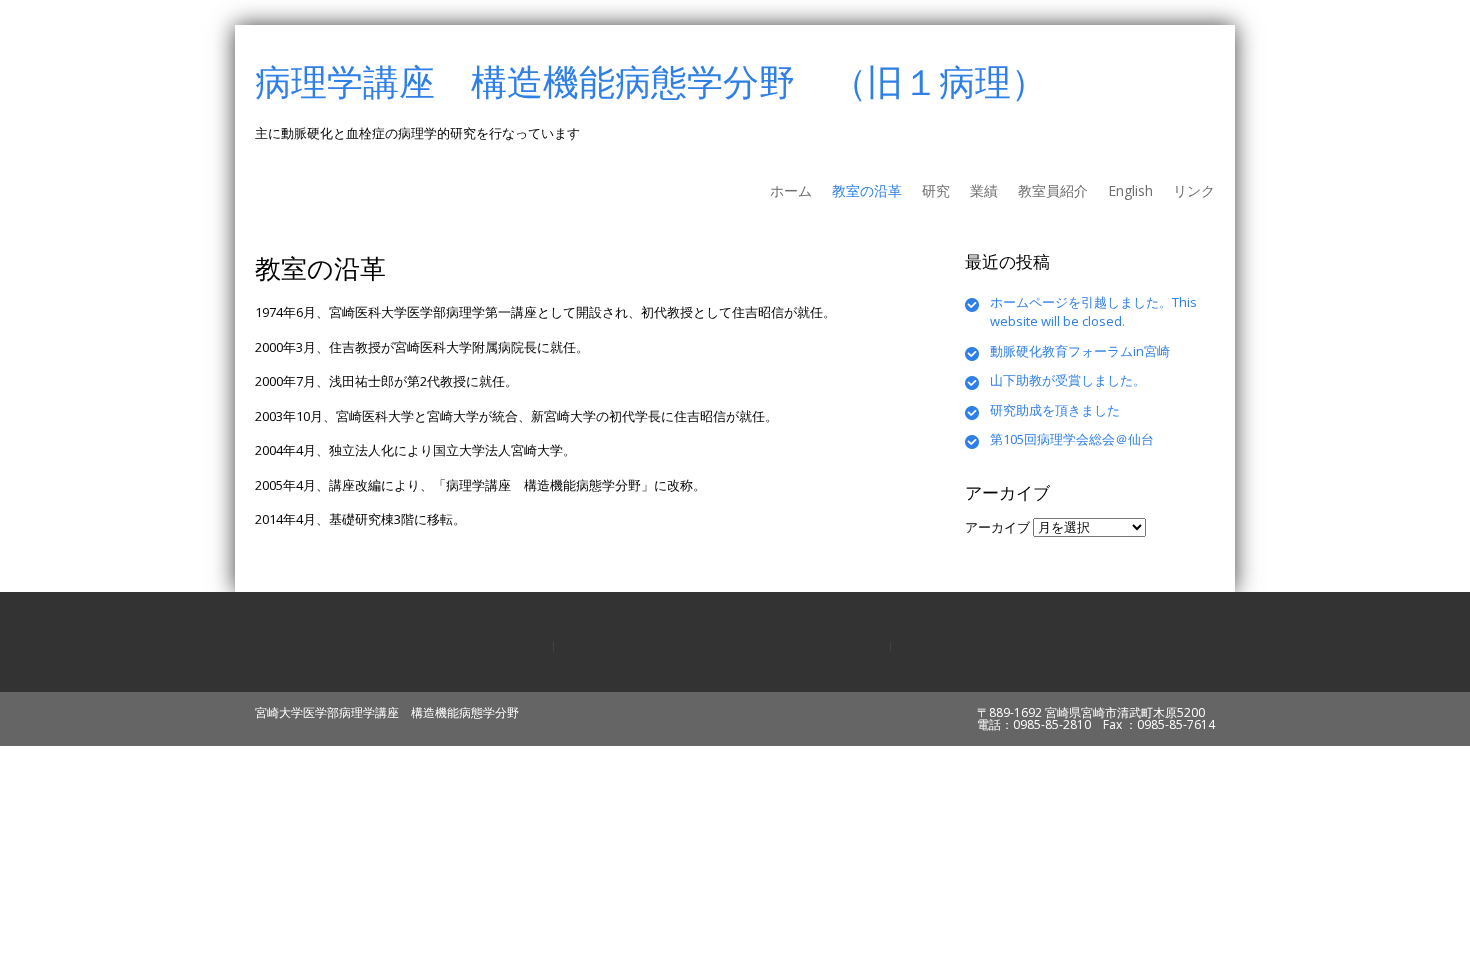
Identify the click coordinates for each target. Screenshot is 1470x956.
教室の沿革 (867, 190)
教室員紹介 (1053, 190)
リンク (1194, 190)
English (1130, 190)
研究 (936, 190)
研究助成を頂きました (1055, 410)
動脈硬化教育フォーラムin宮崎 (1080, 351)
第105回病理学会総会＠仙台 (1072, 439)
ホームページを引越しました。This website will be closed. (1093, 312)
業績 (984, 190)
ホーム (791, 190)
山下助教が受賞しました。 (1068, 380)
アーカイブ (997, 527)
